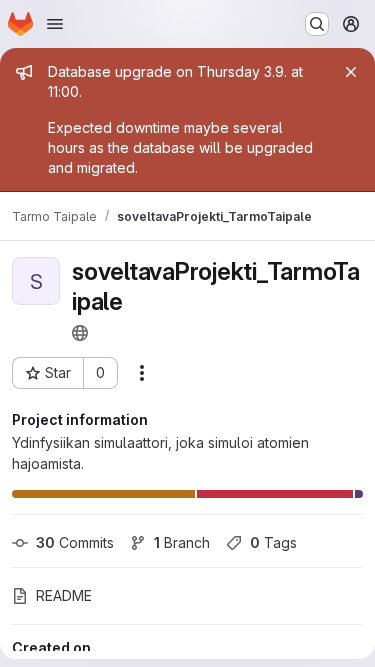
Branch (182, 542)
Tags (273, 542)
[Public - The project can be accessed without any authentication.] (80, 333)
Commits (75, 542)
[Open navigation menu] (55, 24)
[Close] (351, 72)
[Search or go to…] (317, 24)
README (64, 595)
